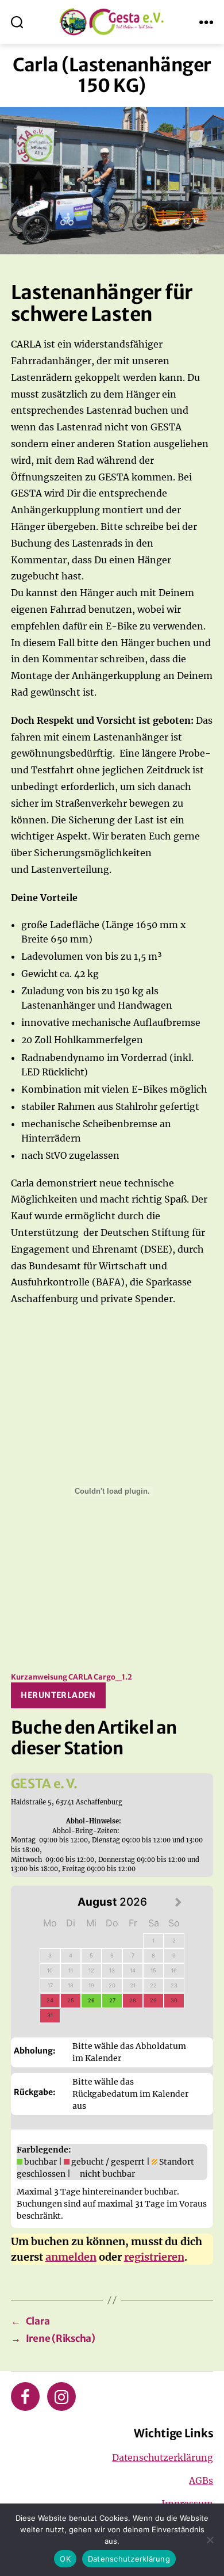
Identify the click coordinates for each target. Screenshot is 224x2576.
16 (174, 1970)
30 (174, 2000)
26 (91, 2000)
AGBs (201, 2480)
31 (50, 2015)
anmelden (71, 2257)
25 (71, 2000)
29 (153, 2000)
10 (50, 1970)
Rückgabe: (34, 2092)
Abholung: (34, 2051)
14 (133, 1970)
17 (50, 1985)
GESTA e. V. (44, 1784)
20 (112, 1985)
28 (133, 2000)
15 (153, 1970)
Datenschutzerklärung (163, 2457)
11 (71, 1970)
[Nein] (210, 2540)
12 (91, 1970)
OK (65, 2559)
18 (71, 1985)
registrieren (154, 2257)
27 (112, 2000)
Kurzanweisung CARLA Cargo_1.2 (72, 1677)
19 (91, 1985)
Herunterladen (58, 1695)
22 (153, 1985)
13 (112, 1970)
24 (50, 2000)
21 (133, 1985)
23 (174, 1985)
